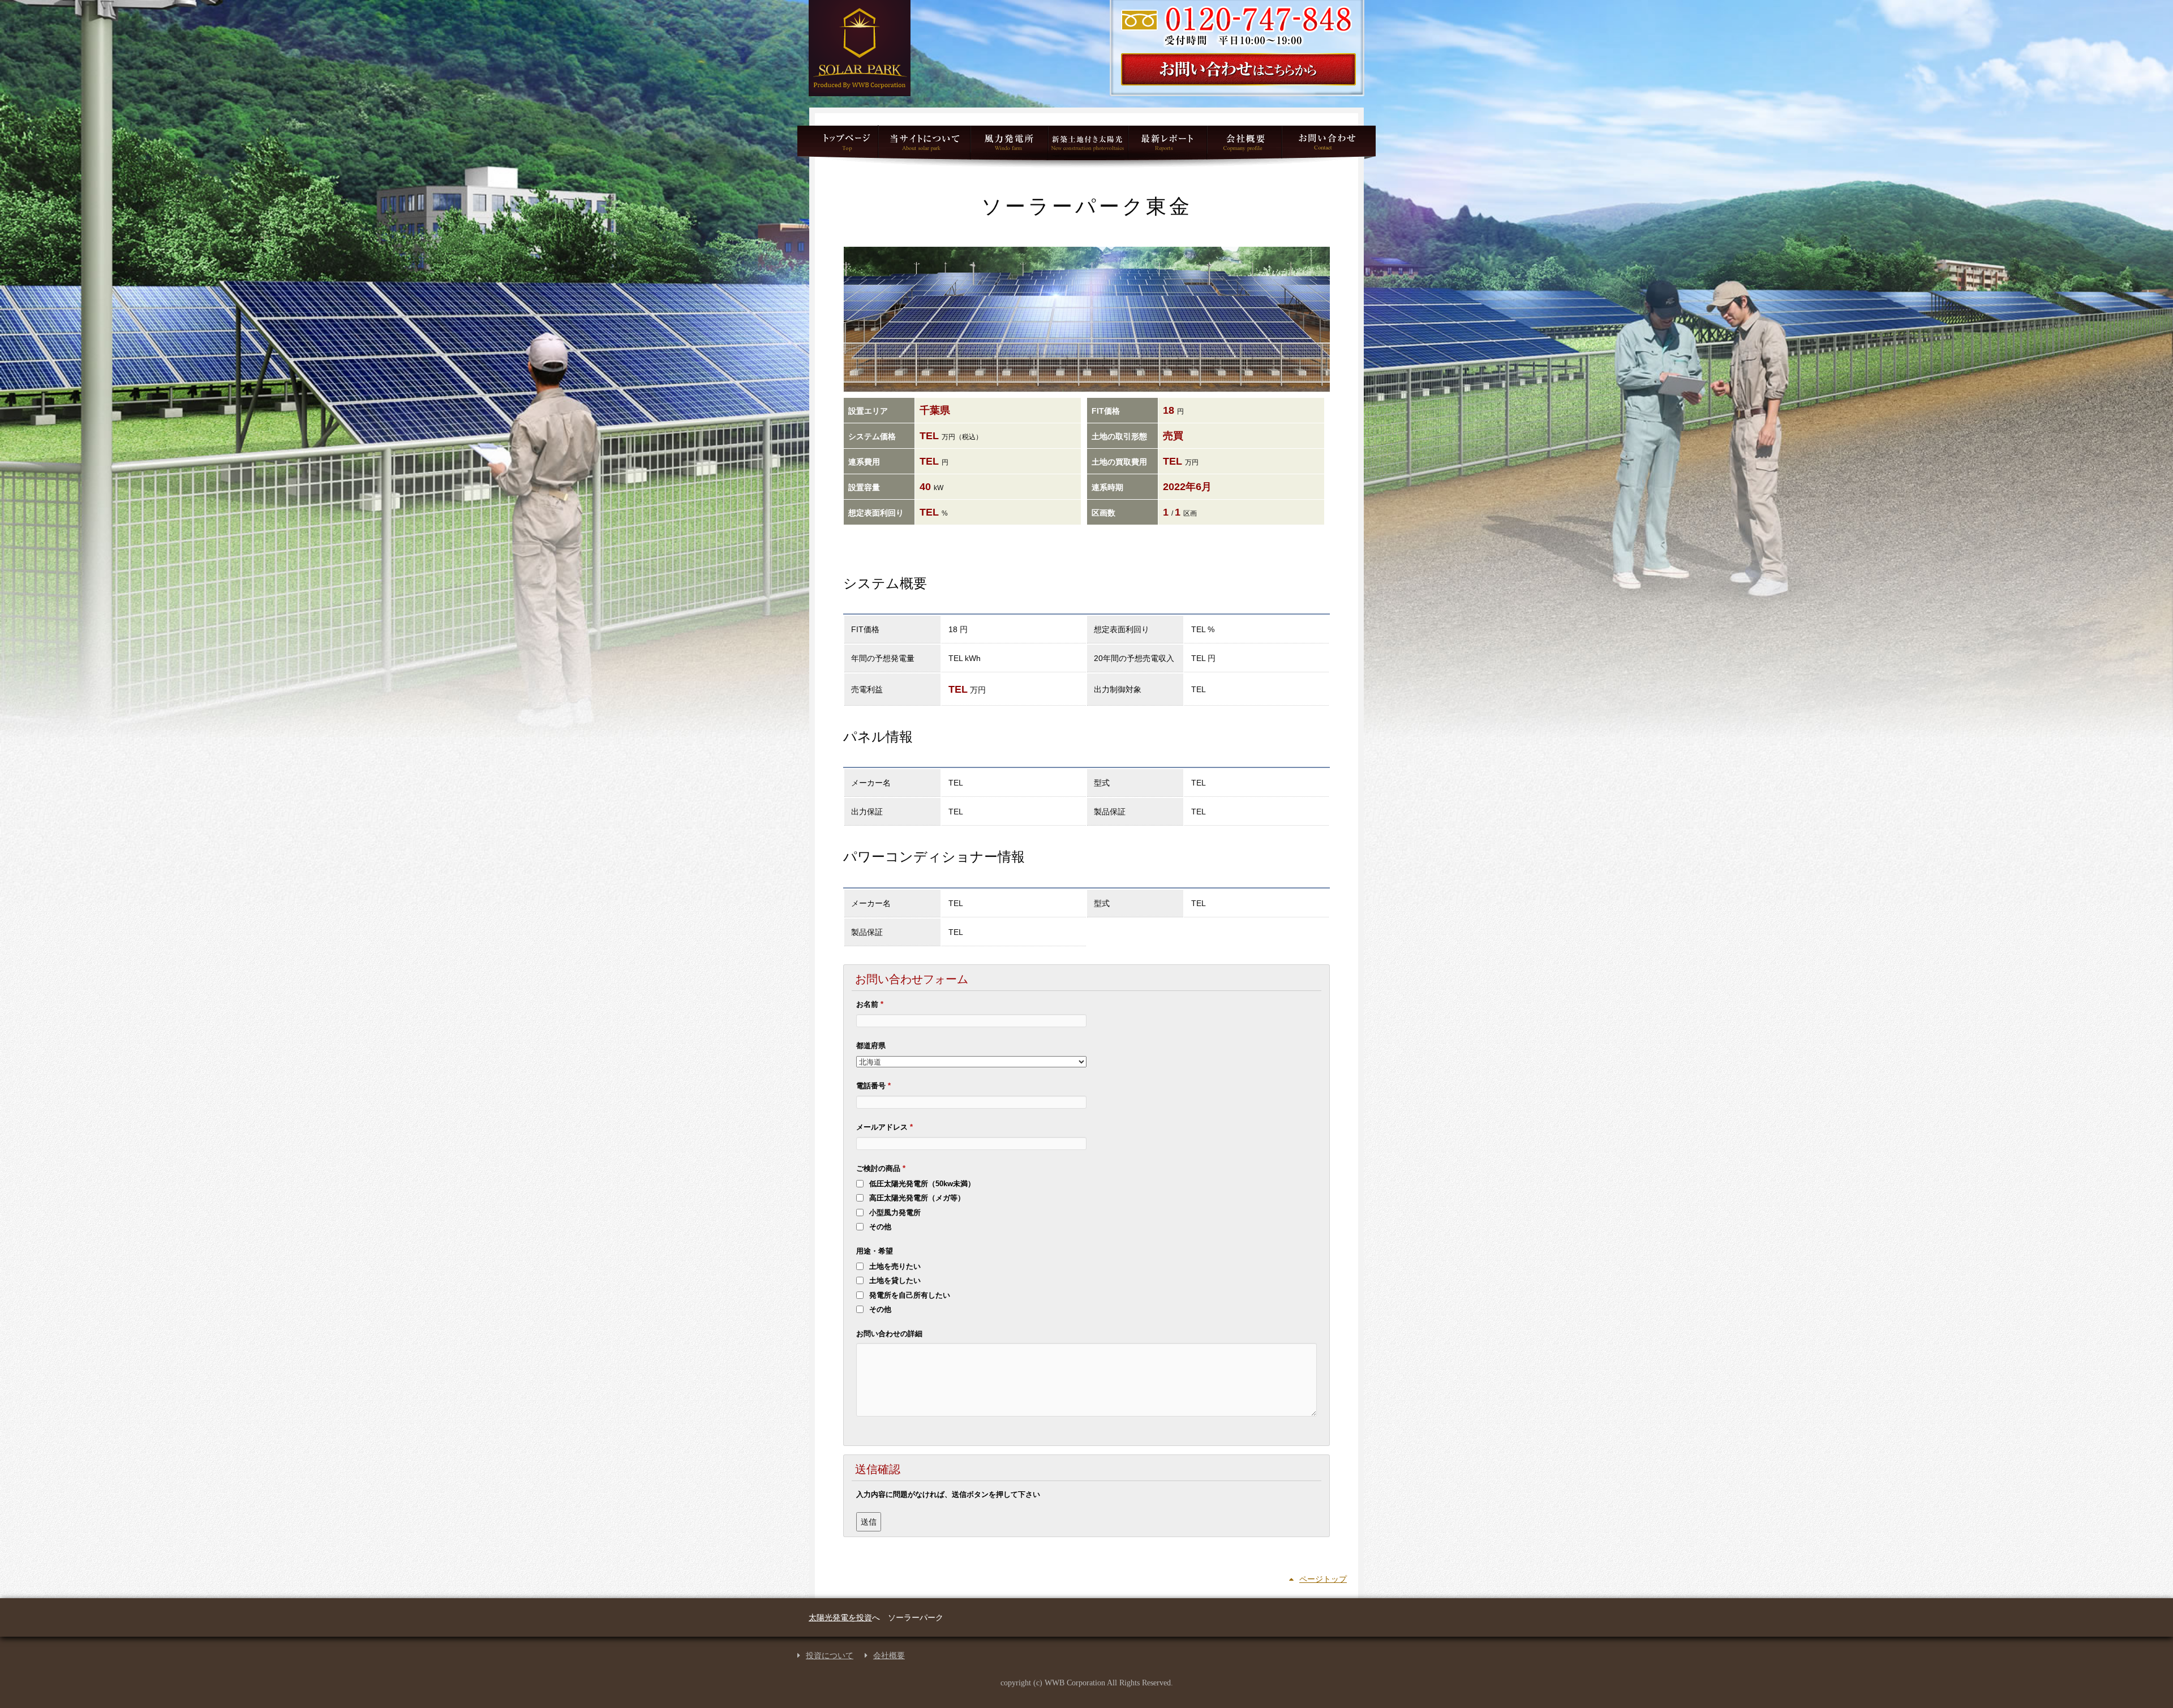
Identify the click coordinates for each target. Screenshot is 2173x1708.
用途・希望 (875, 1251)
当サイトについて (924, 146)
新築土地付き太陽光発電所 (1088, 146)
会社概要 (889, 1656)
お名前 (870, 1004)
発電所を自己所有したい (910, 1295)
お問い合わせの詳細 (889, 1334)
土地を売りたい (895, 1266)
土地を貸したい (895, 1280)
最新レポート (1167, 146)
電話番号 (873, 1086)
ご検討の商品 (881, 1168)
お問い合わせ (1328, 146)
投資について (830, 1656)
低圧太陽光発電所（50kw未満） (922, 1184)
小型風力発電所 (1009, 146)
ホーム (838, 146)
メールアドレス (884, 1127)
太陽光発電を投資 (840, 1617)
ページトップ (1323, 1579)
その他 (880, 1227)
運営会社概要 (1244, 146)
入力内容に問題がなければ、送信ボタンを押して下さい (948, 1494)
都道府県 (871, 1046)
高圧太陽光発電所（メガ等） (917, 1198)
